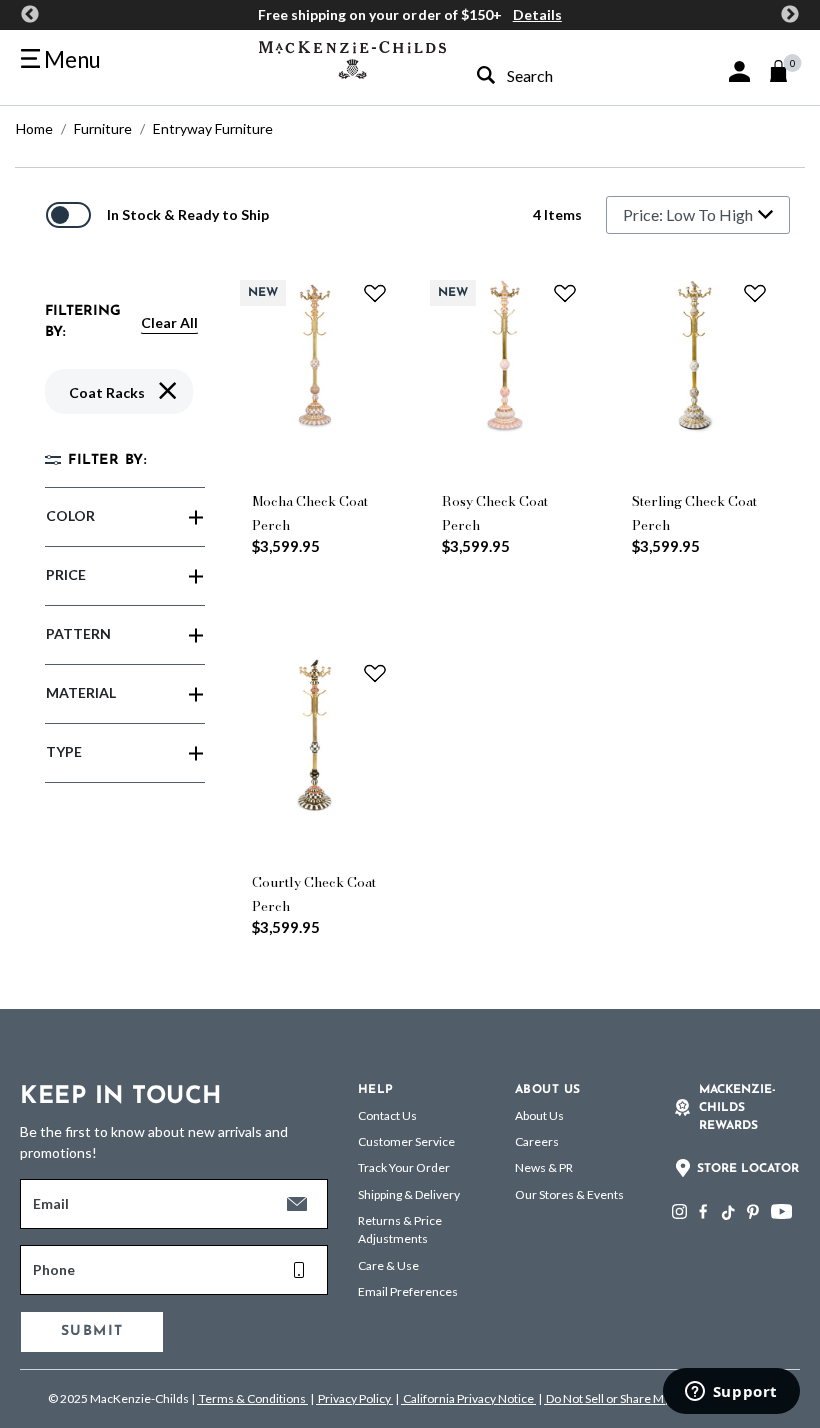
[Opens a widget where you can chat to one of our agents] (731, 1393)
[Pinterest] (753, 1211)
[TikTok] (727, 1213)
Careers (537, 1141)
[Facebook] (703, 1211)
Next (790, 15)
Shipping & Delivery (409, 1194)
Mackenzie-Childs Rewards (737, 1108)
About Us (539, 1115)
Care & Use (388, 1265)
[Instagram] (679, 1211)
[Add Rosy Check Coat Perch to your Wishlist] (565, 293)
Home (34, 128)
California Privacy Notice (468, 1398)
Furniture (103, 128)
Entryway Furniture (213, 128)
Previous (30, 15)
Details (537, 14)
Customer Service (406, 1141)
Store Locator (748, 1169)
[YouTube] (781, 1211)
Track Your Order (404, 1167)
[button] (739, 71)
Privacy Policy (354, 1398)
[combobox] (555, 75)
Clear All (169, 322)
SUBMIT (92, 1331)
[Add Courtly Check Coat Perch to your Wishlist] (375, 673)
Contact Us (387, 1115)
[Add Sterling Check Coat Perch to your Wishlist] (755, 293)
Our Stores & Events (569, 1194)
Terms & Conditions (252, 1398)
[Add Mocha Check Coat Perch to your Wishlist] (375, 293)
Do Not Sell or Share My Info (619, 1398)
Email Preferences (408, 1291)
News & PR (544, 1167)
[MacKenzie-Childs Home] (352, 57)
